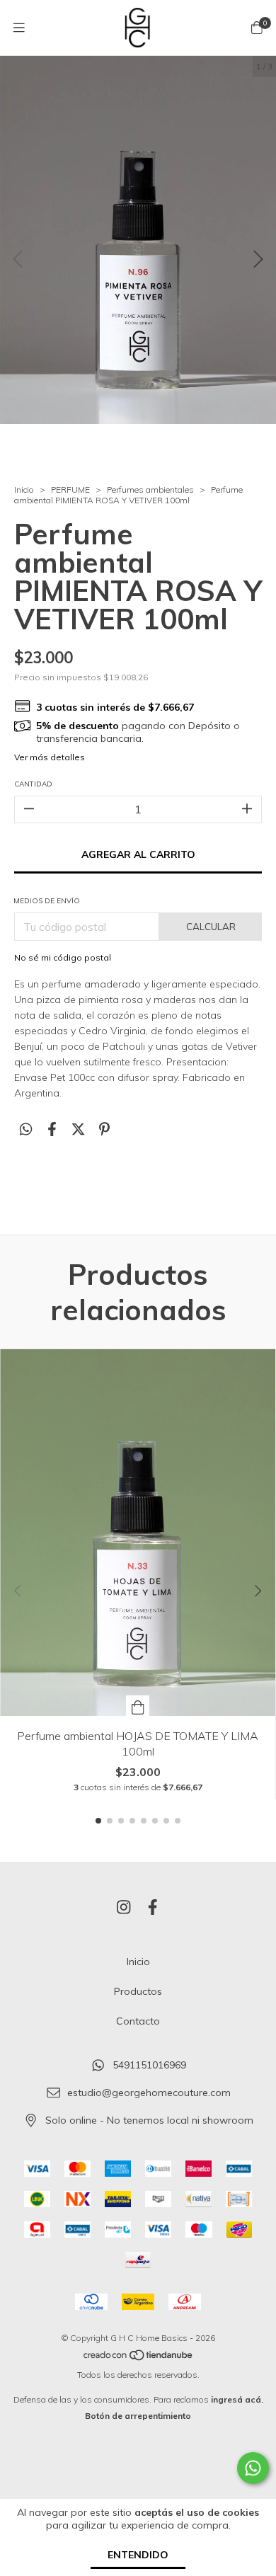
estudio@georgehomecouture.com (149, 2093)
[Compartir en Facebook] (52, 1129)
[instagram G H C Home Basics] (124, 1907)
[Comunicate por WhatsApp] (253, 2468)
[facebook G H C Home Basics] (153, 1907)
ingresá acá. (237, 2399)
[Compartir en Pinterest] (104, 1129)
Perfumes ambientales (150, 490)
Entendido (138, 2555)
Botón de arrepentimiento (138, 2416)
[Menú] (19, 27)
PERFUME (70, 490)
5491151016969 (149, 2066)
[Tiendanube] (139, 2358)
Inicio (24, 490)
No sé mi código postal (63, 957)
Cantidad (33, 784)
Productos (138, 1991)
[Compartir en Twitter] (78, 1129)
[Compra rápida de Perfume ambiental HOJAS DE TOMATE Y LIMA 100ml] (138, 1706)
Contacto (138, 2021)
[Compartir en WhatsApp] (26, 1129)
